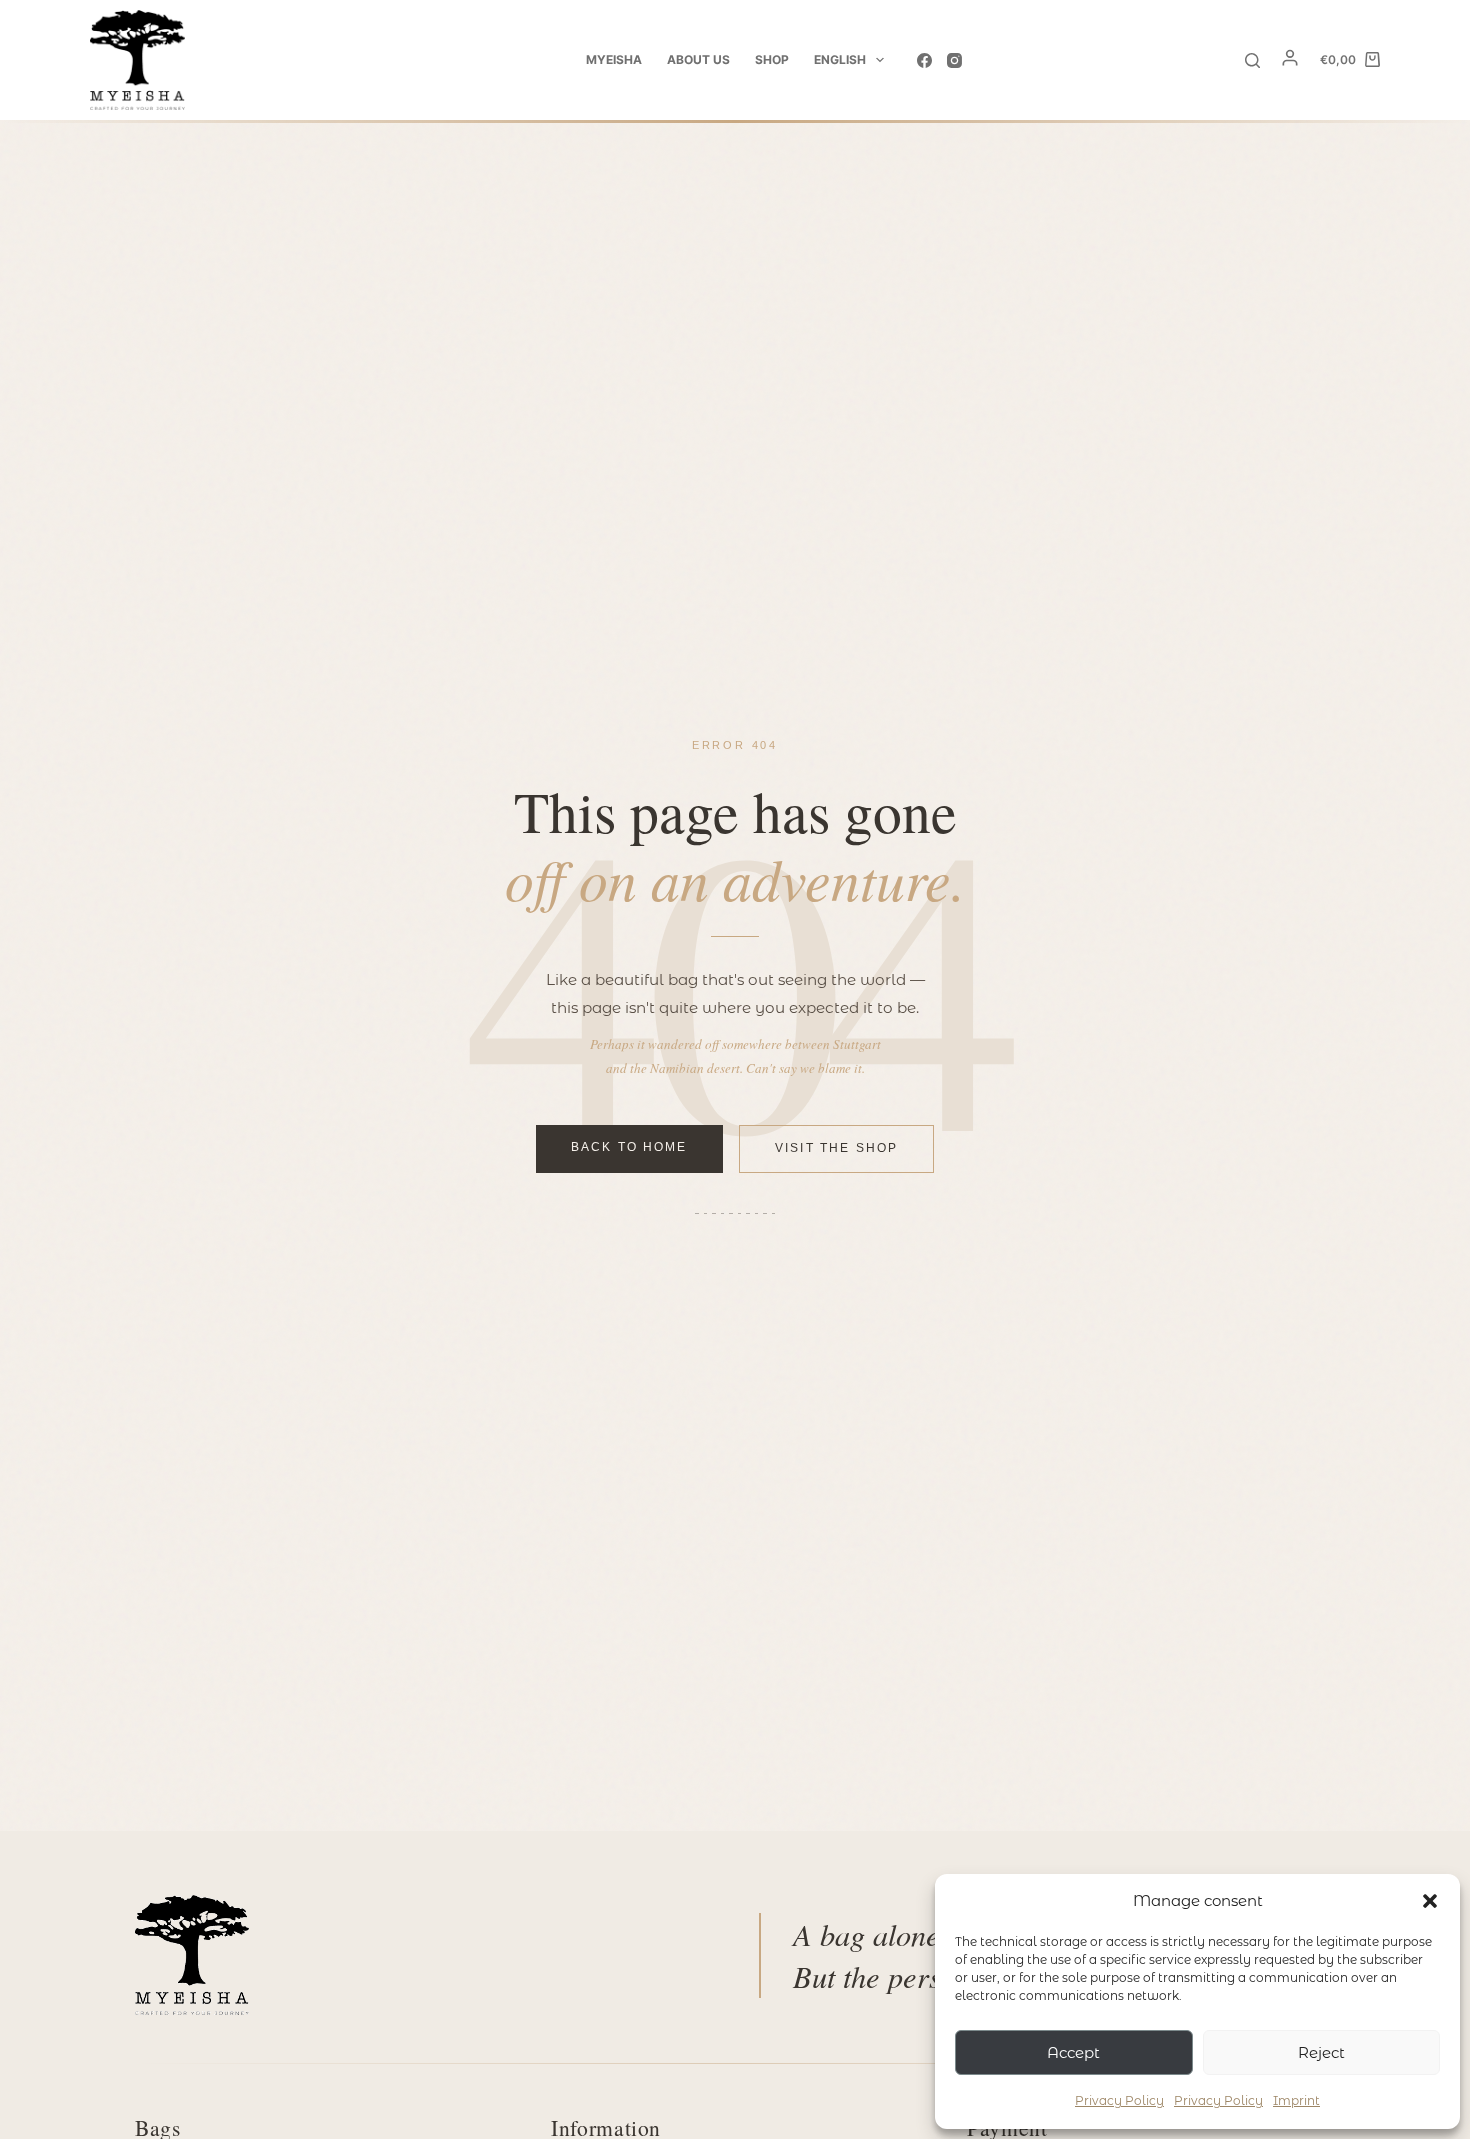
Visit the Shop (836, 1149)
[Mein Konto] (1290, 62)
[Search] (1252, 60)
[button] (1430, 1901)
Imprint (1296, 2100)
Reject (1321, 2052)
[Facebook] (924, 60)
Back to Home (629, 1148)
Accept (1073, 2052)
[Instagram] (954, 60)
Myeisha (614, 59)
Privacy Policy (1119, 2100)
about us (698, 59)
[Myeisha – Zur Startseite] (192, 1955)
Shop (772, 59)
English (840, 59)
